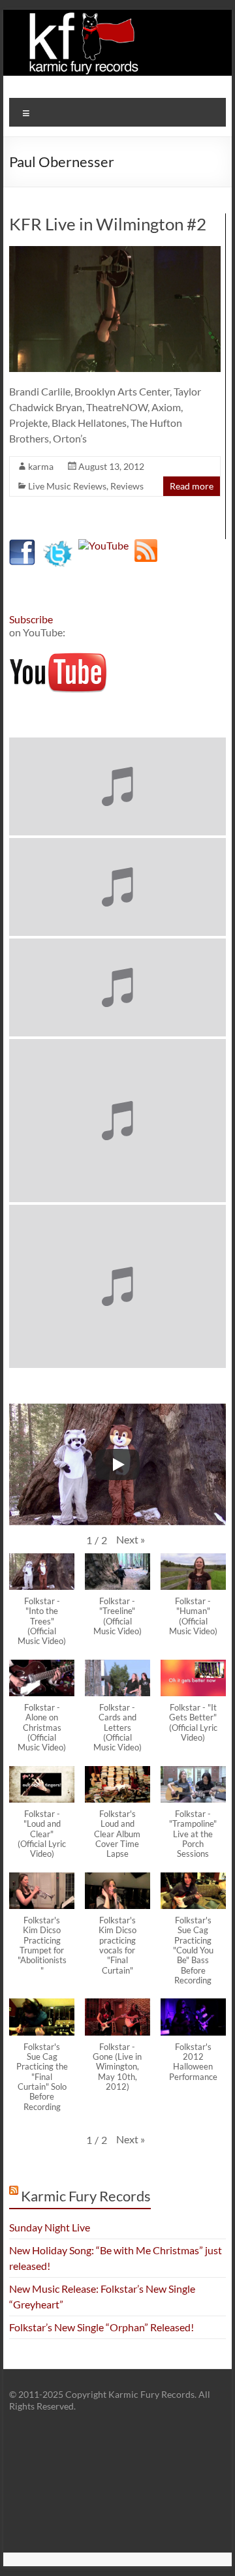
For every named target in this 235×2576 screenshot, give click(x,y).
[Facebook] (22, 545)
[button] (131, 1540)
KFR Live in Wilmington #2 (108, 224)
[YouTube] (103, 545)
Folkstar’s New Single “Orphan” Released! (102, 2327)
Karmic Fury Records (86, 2196)
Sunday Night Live (50, 2227)
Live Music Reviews (67, 486)
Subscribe (31, 619)
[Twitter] (58, 545)
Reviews (127, 486)
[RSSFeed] (146, 545)
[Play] (117, 1465)
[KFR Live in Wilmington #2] (115, 252)
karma (41, 466)
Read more (192, 486)
